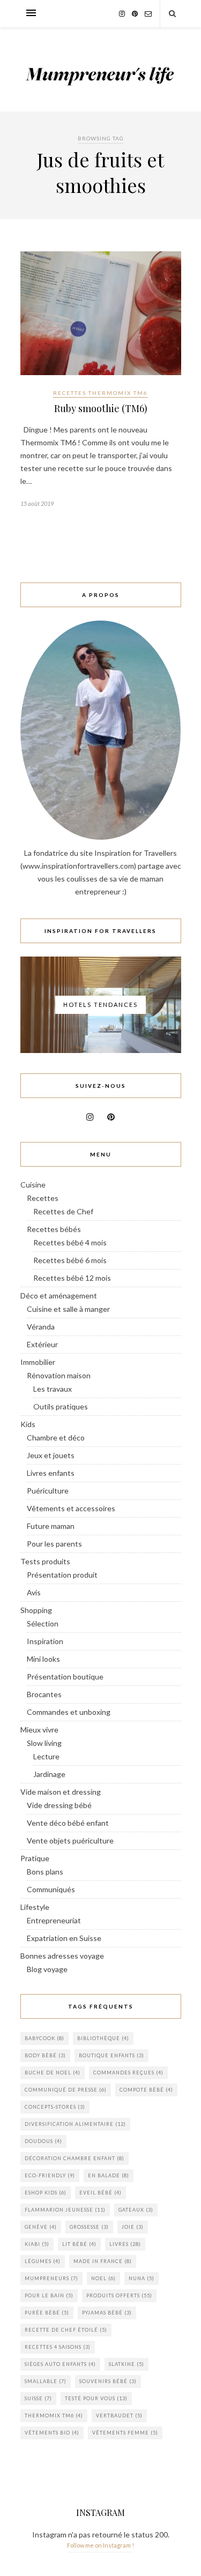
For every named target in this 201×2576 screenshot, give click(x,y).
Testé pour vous (96, 2398)
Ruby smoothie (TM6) (101, 408)
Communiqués (51, 1889)
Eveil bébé (100, 2193)
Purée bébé (47, 2313)
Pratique (35, 1858)
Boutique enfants (111, 2055)
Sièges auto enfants (60, 2364)
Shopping (36, 1610)
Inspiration (45, 1641)
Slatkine (126, 2364)
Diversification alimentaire (75, 2124)
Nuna (142, 2278)
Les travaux (53, 1389)
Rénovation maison (59, 1375)
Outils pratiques (61, 1406)
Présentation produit (62, 1575)
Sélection (43, 1623)
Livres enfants (51, 1473)
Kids (28, 1424)
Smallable (46, 2381)
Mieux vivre (39, 1730)
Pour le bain (49, 2295)
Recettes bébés (54, 1229)
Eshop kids (46, 2193)
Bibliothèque (103, 2038)
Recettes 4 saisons (58, 2347)
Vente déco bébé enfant (68, 1823)
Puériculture (48, 1491)
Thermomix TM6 (54, 2416)
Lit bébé (79, 2244)
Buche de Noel (53, 2073)
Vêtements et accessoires (71, 1508)
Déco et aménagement (59, 1296)
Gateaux (136, 2210)
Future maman (51, 1526)
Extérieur (42, 1344)
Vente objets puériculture (70, 1840)
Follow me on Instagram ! (100, 2545)
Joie (133, 2227)
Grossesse (89, 2227)
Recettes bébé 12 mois (72, 1278)
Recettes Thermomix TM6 (100, 393)
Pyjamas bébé (107, 2313)
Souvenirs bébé (108, 2381)
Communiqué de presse (66, 2090)
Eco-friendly (50, 2175)
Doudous (43, 2141)
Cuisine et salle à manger (68, 1309)
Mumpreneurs (51, 2278)
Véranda (41, 1327)
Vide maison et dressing (61, 1792)
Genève (41, 2227)
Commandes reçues (128, 2073)
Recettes (43, 1198)
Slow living (44, 1743)
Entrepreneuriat (54, 1920)
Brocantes (44, 1694)
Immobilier (38, 1362)
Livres (125, 2244)
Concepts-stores (55, 2107)
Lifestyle (35, 1907)
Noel (103, 2278)
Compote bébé (146, 2090)
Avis (34, 1592)
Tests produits (45, 1561)
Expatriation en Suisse (64, 1938)
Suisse (38, 2398)
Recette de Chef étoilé (66, 2330)
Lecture (46, 1756)
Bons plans (45, 1872)
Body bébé (45, 2055)
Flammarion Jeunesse (65, 2210)
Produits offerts (119, 2295)
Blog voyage (47, 1969)
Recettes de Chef (63, 1211)
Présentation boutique (65, 1677)
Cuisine (33, 1185)
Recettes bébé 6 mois (70, 1260)
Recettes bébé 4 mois (70, 1242)
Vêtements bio (52, 2433)
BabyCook (44, 2038)
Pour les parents (54, 1544)
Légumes (43, 2261)
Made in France (103, 2261)
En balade (109, 2175)
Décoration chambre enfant (75, 2158)
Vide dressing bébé (59, 1805)
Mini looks (43, 1659)
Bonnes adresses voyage (62, 1956)
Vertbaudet (119, 2416)
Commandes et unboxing (69, 1712)
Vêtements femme (125, 2433)
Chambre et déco (56, 1438)
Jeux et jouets (51, 1455)
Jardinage (49, 1774)
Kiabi (37, 2244)
